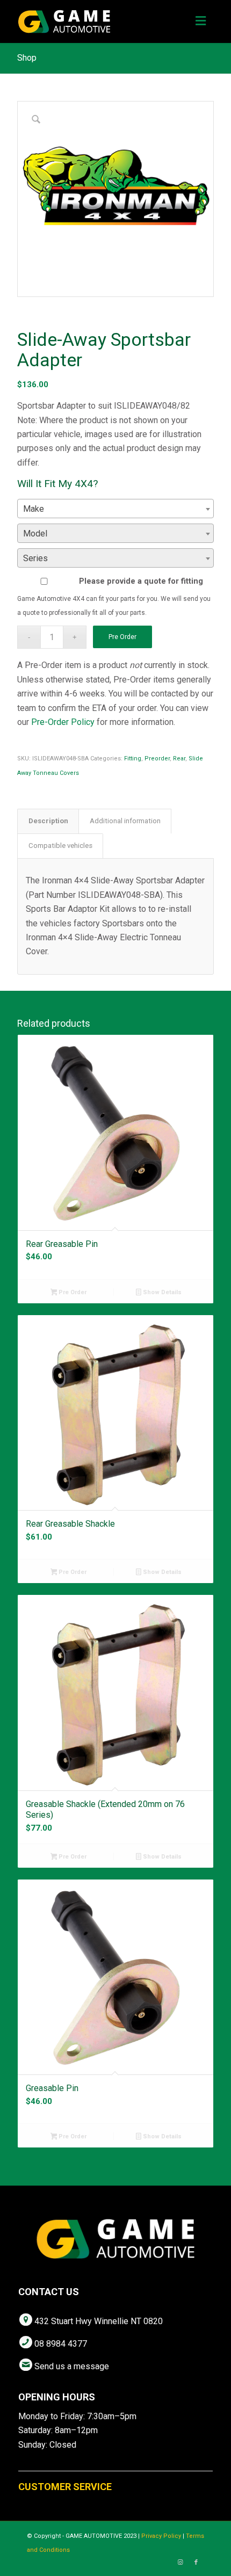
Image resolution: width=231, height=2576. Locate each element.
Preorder (157, 759)
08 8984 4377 (61, 2344)
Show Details (161, 1292)
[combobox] (115, 509)
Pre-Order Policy (63, 722)
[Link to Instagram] (180, 2563)
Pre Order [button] (72, 1292)
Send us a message (72, 2366)
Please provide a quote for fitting (141, 581)
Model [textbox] (35, 534)
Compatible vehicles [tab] (60, 846)
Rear (179, 759)
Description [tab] (48, 821)
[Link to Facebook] (196, 2563)
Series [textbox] (35, 558)
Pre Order (122, 637)
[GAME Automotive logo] (96, 21)
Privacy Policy (161, 2536)
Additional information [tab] (125, 821)
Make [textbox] (34, 509)
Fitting (133, 759)
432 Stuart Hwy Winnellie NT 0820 (99, 2321)
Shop (27, 58)
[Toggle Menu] (201, 21)
